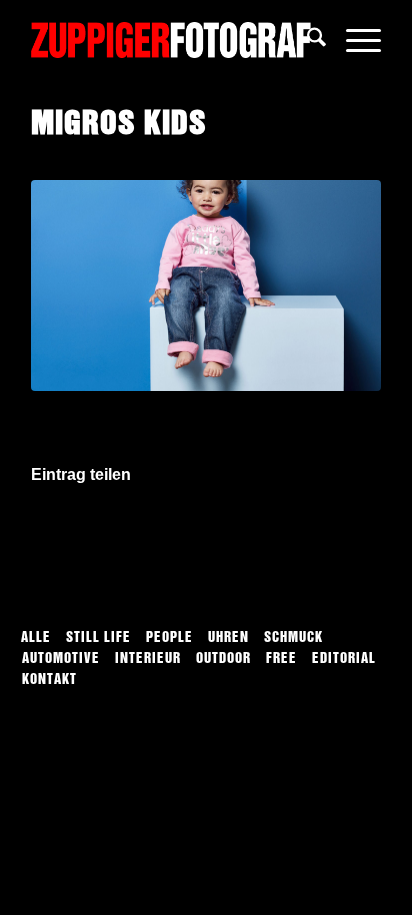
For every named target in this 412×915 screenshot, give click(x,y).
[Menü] (353, 40)
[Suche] (306, 40)
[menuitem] (306, 40)
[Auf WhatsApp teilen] (206, 532)
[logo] (171, 40)
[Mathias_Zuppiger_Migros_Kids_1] (206, 286)
